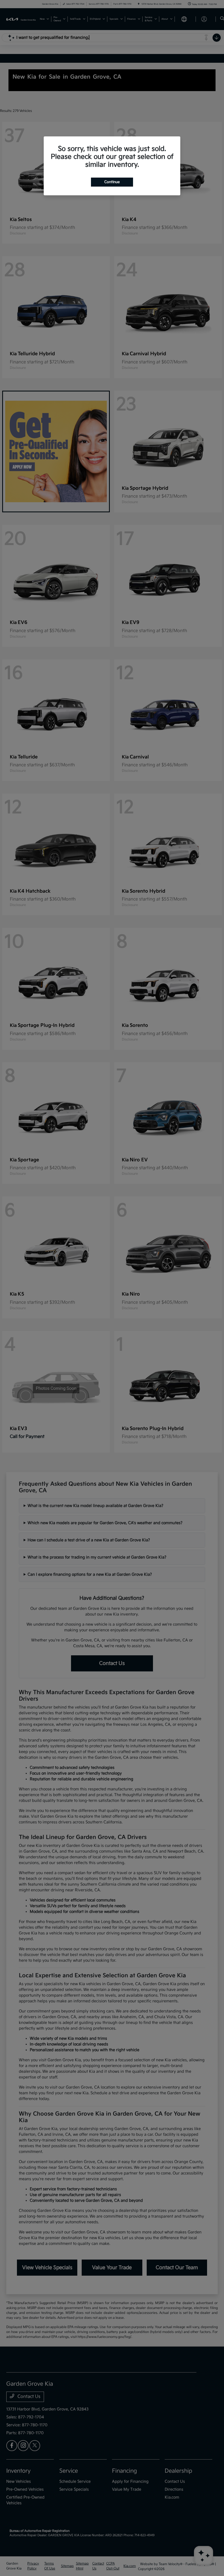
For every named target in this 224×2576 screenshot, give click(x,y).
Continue (112, 182)
